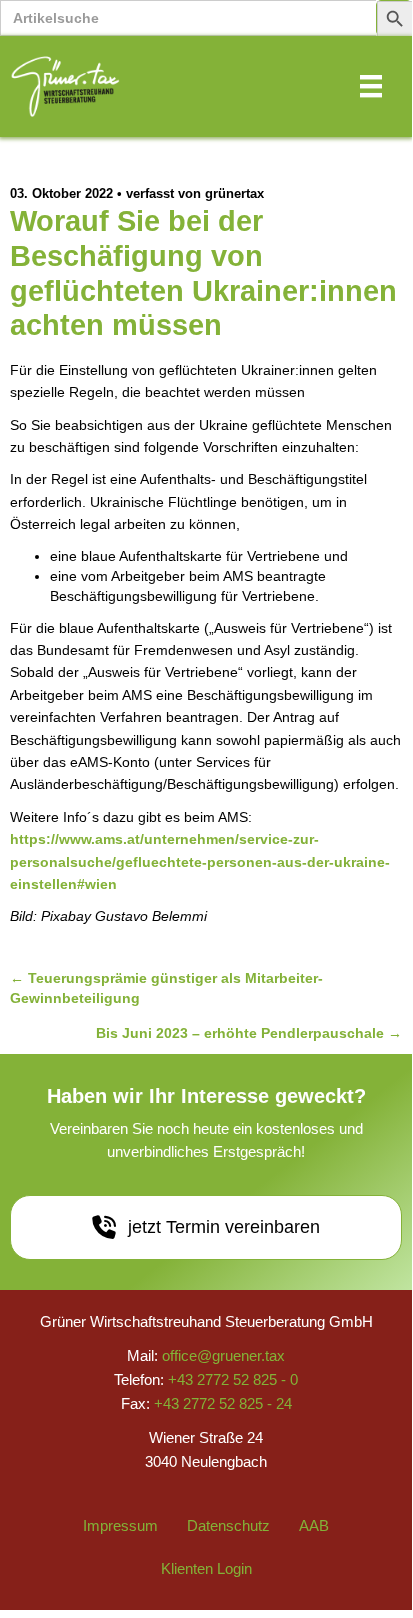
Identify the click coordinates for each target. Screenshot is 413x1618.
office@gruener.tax (223, 1355)
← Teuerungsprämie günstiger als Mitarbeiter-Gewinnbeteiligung (166, 988)
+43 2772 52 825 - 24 (223, 1403)
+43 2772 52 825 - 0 (233, 1379)
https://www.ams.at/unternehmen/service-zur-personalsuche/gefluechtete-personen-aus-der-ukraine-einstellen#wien (200, 861)
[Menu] (371, 86)
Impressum (120, 1525)
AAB (314, 1525)
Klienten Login (206, 1568)
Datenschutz (228, 1525)
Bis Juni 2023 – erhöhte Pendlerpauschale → (249, 1033)
